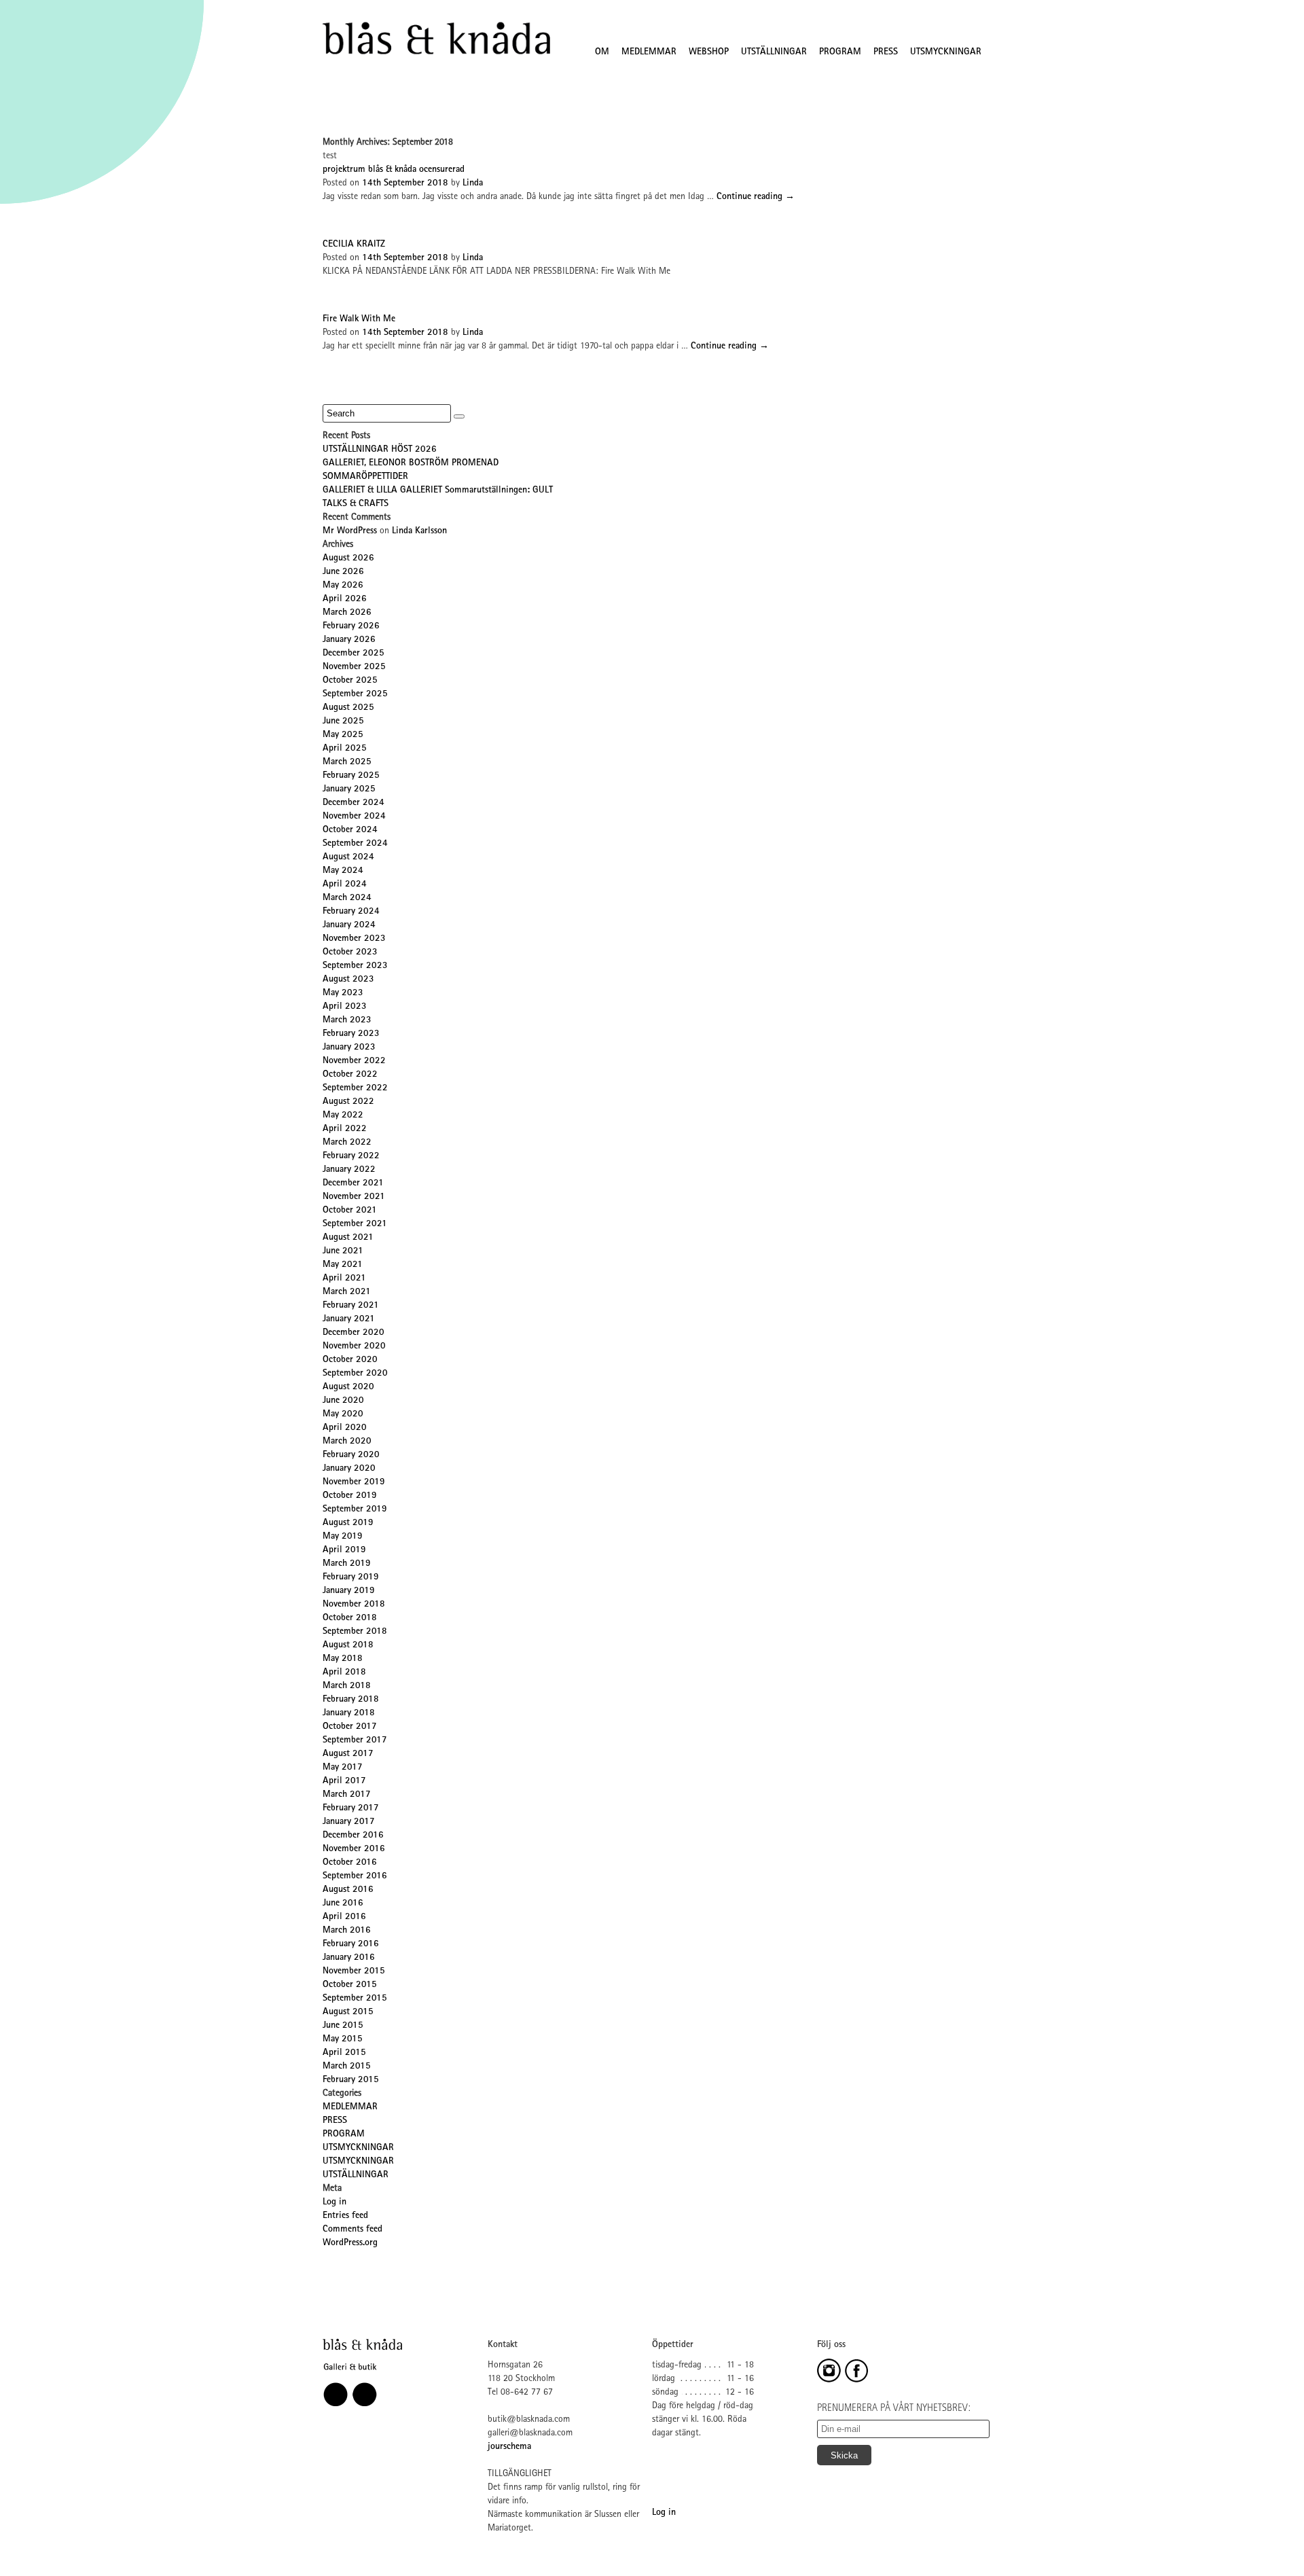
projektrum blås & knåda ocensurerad (394, 170)
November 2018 (354, 1605)
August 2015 (348, 2012)
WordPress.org (350, 2243)
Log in (334, 2202)
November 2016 (354, 1849)
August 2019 (348, 1523)
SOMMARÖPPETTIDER (365, 477)
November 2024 (354, 817)
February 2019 (351, 1577)
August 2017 (348, 1754)
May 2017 (343, 1768)
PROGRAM (840, 52)
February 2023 (351, 1034)
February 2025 (351, 776)
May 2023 (343, 993)
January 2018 (349, 1713)
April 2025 (345, 749)
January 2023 (349, 1048)
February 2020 (351, 1455)
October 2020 (350, 1360)
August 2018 (348, 1645)
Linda (473, 183)
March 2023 (347, 1020)
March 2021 (347, 1292)
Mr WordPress (350, 531)
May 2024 (343, 871)
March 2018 (347, 1686)
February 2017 (351, 1808)
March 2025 (347, 762)
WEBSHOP (709, 52)
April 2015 (344, 2053)
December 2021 (353, 1183)
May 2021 (343, 1265)
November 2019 (354, 1482)
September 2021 (355, 1224)
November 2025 (354, 667)
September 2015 (355, 1999)
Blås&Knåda (436, 39)
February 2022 (351, 1156)
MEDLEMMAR (649, 52)
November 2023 (354, 939)
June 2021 (343, 1251)
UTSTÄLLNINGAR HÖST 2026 (380, 450)
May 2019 (343, 1537)
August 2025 (348, 708)
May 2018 (343, 1659)
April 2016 (344, 1917)
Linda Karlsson (419, 531)
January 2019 (349, 1591)
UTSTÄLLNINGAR (774, 52)
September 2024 (355, 844)
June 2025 (343, 721)
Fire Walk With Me (359, 319)
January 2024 (349, 925)
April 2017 (344, 1781)
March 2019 (347, 1564)
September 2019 (355, 1509)
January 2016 (349, 1958)
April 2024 (345, 884)
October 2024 (350, 830)
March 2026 (347, 613)
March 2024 (347, 898)
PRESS (886, 52)
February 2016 (351, 1944)
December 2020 (354, 1333)
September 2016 (355, 1876)
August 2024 (348, 857)
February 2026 (351, 626)
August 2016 (348, 1890)
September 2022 (355, 1088)
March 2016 (347, 1931)
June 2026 (343, 572)
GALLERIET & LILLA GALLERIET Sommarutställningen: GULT (438, 490)
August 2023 (348, 980)
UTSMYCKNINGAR (946, 52)
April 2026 (345, 599)
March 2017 (347, 1795)
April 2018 (344, 1672)
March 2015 (347, 2067)
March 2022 (347, 1143)
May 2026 (343, 586)
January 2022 (349, 1170)
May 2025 (343, 735)
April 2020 (345, 1428)
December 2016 (353, 1836)
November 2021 (354, 1197)
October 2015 (350, 1985)
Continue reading (756, 197)
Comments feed (352, 2230)
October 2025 (350, 681)
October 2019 (350, 1496)
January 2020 (349, 1469)
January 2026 (349, 640)
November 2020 (354, 1346)
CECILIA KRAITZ (354, 245)
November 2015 (354, 1971)
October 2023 (350, 952)
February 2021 (351, 1306)
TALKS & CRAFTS (356, 504)
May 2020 (343, 1414)
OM (602, 52)
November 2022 (354, 1061)
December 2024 (354, 803)
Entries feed (345, 2216)
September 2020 (355, 1374)
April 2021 (344, 1278)
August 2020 (348, 1387)
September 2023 (355, 966)
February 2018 (351, 1700)
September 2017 (355, 1740)
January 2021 (349, 1319)
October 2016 (350, 1863)
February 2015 (351, 2080)
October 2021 (350, 1211)
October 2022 (350, 1075)
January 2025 (349, 789)
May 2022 (343, 1115)
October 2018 (350, 1618)
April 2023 (345, 1007)
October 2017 (350, 1727)
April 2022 (345, 1129)
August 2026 (348, 558)
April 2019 (344, 1550)
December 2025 (354, 654)
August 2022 (348, 1102)
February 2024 (351, 912)
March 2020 (347, 1442)
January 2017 (349, 1822)
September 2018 (355, 1632)
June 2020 (343, 1401)
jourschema (509, 2447)
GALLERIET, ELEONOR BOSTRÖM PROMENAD (411, 463)
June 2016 (343, 1903)
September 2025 (355, 694)
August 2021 (348, 1238)
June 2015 (343, 2026)
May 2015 (343, 2039)
